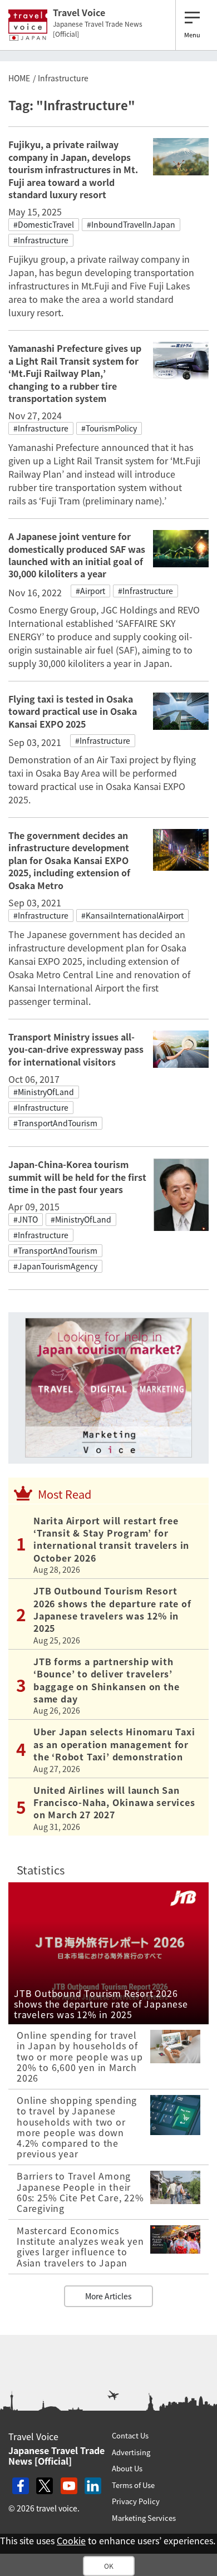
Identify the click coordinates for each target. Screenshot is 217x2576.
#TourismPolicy (109, 428)
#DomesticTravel (44, 224)
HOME (19, 78)
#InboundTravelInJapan (131, 224)
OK (109, 2566)
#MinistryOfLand (44, 1092)
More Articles (108, 2296)
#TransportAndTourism (55, 1123)
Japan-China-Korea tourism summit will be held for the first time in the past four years (77, 1177)
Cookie (71, 2540)
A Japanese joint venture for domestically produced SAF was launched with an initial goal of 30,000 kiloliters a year (77, 555)
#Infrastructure (41, 240)
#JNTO (26, 1219)
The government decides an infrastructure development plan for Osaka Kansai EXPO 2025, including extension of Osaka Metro (69, 860)
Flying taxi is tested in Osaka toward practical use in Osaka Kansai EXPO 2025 (73, 711)
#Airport (90, 591)
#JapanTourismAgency (55, 1266)
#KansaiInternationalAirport (132, 915)
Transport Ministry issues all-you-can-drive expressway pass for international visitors (76, 1049)
